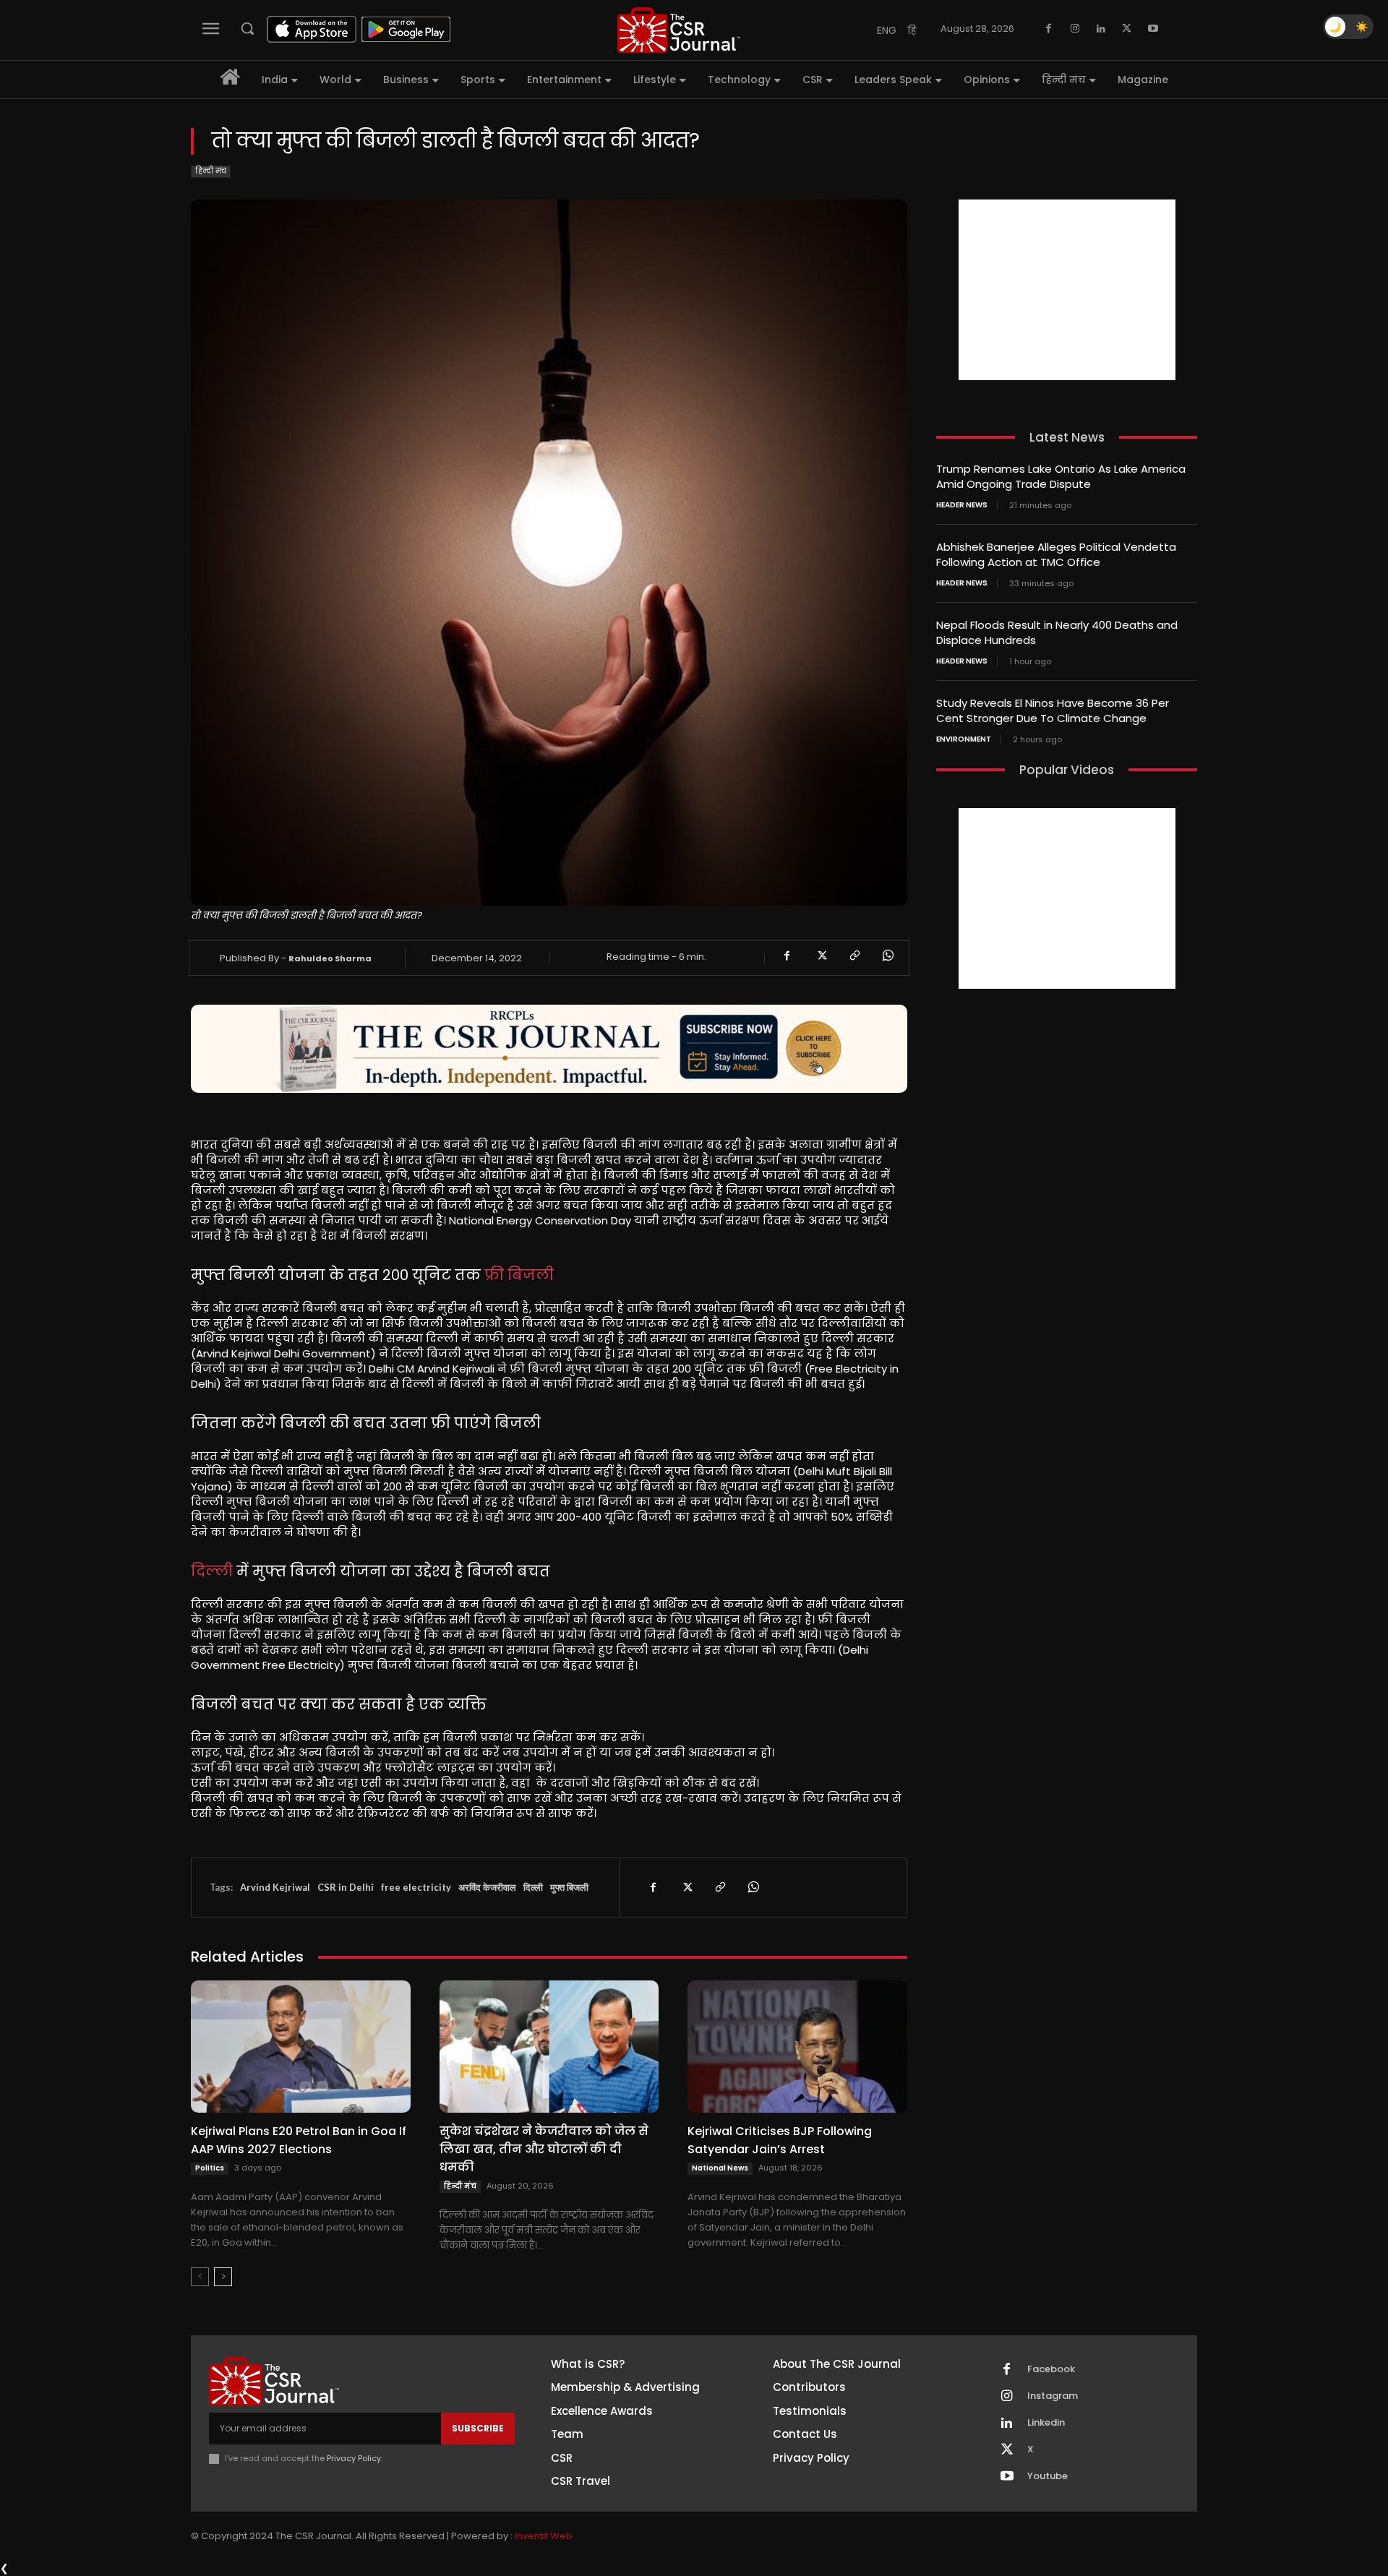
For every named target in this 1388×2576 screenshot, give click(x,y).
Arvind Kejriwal (275, 1887)
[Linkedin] (1101, 29)
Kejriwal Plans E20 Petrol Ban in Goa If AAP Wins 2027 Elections (299, 2140)
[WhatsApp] (887, 956)
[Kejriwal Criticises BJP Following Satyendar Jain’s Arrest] (797, 2046)
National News (720, 2168)
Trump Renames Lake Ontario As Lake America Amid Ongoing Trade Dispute (1061, 476)
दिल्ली (212, 1571)
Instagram (1053, 2396)
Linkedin (1046, 2423)
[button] (247, 28)
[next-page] (223, 2277)
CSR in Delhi (346, 1887)
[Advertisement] (1067, 290)
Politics (210, 2168)
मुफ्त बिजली (569, 1887)
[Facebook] (1049, 29)
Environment (964, 739)
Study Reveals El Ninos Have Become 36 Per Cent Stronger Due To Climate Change (1053, 710)
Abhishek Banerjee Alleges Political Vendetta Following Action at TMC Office (1056, 554)
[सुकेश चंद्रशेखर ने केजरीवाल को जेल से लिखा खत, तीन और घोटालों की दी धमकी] (549, 2046)
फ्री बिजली (519, 1275)
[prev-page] (200, 2277)
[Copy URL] (854, 956)
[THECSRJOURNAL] (679, 30)
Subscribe (478, 2428)
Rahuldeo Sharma (330, 958)
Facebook (1051, 2369)
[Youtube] (1153, 29)
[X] (1127, 29)
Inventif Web (544, 2536)
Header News (962, 505)
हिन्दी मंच (211, 171)
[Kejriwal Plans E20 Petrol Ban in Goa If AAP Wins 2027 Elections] (301, 2046)
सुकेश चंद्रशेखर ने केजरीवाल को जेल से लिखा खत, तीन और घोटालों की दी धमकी (544, 2149)
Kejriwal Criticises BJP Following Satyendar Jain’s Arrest (780, 2140)
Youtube (1048, 2476)
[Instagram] (1075, 29)
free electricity (416, 1887)
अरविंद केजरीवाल (487, 1887)
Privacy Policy (354, 2458)
